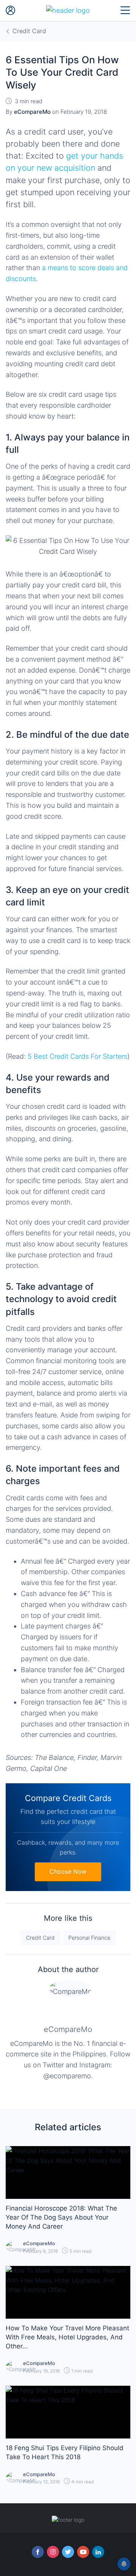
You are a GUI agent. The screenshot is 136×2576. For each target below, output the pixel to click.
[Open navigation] (125, 11)
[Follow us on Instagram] (53, 2552)
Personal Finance (89, 1938)
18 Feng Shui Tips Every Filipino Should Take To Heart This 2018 (65, 2452)
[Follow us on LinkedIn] (98, 2552)
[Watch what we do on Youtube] (83, 2552)
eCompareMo (68, 2029)
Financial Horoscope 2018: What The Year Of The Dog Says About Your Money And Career (61, 2217)
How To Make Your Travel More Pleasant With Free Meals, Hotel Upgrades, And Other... (67, 2337)
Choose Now (68, 1871)
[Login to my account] (11, 11)
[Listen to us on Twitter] (68, 2552)
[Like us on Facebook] (38, 2552)
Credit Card (40, 1938)
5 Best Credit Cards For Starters (77, 1056)
